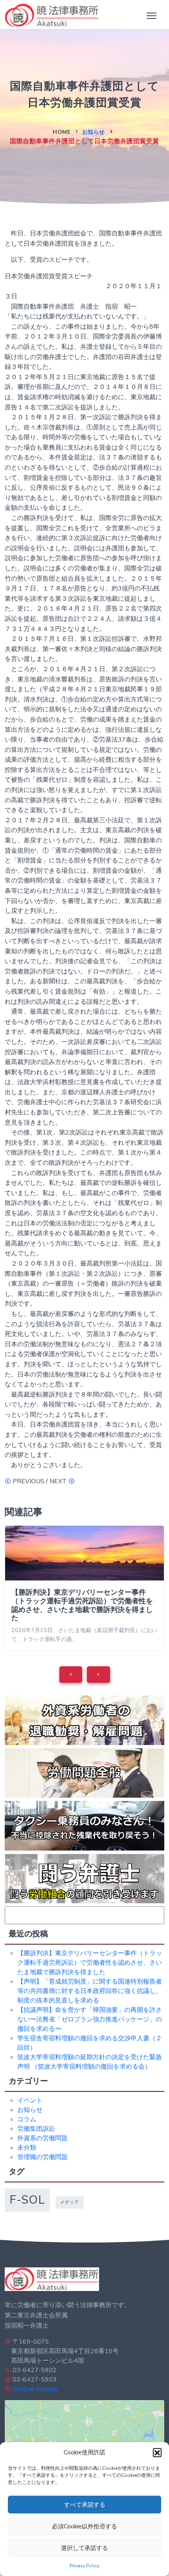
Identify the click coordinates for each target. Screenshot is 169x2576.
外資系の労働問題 (42, 2138)
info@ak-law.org (35, 2389)
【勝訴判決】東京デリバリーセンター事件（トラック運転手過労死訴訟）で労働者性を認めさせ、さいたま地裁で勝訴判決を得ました (82, 1605)
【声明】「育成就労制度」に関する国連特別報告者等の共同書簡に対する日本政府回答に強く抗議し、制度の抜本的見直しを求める (90, 1991)
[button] (157, 2452)
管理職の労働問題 (42, 2157)
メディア (70, 2202)
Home (62, 132)
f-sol (27, 2200)
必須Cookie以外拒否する (84, 2526)
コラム (27, 2119)
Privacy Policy (84, 2566)
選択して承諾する (84, 2548)
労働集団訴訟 (36, 2129)
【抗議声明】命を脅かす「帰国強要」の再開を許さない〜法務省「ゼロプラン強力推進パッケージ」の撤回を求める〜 (90, 2019)
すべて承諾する (85, 2505)
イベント (30, 2100)
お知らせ (94, 132)
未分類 (27, 2148)
